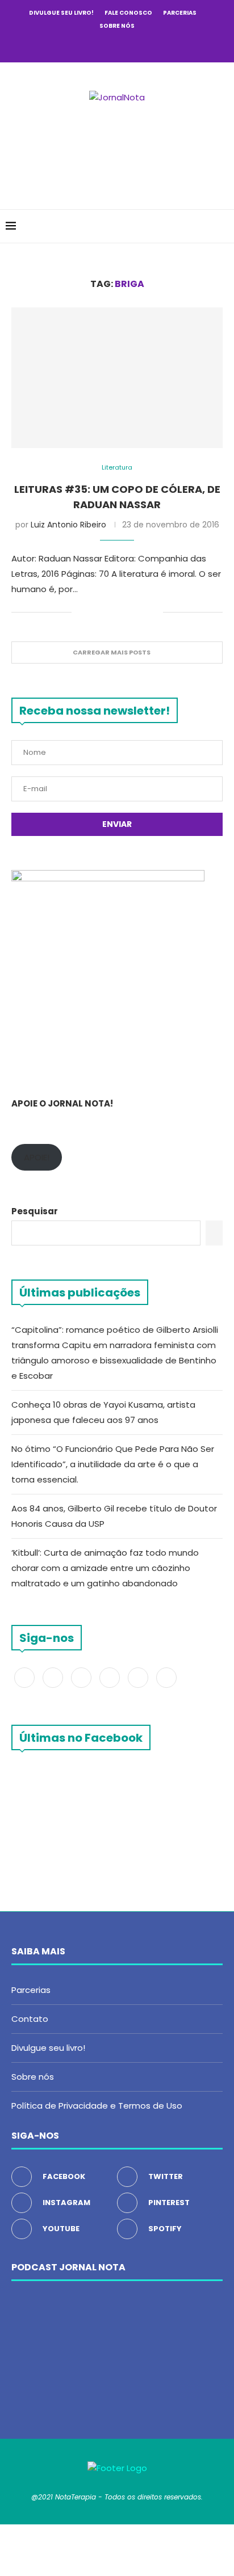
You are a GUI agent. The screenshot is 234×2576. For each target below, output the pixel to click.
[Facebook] (71, 46)
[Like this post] (80, 613)
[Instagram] (102, 46)
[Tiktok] (163, 46)
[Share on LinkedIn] (130, 613)
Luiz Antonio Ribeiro (68, 525)
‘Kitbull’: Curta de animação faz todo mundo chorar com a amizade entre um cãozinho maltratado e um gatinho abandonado (105, 1568)
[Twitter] (86, 46)
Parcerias (180, 13)
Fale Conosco (128, 13)
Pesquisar (35, 1211)
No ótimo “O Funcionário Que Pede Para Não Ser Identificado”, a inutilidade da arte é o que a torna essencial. (113, 1464)
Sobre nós (117, 26)
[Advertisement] (120, 149)
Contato (30, 2019)
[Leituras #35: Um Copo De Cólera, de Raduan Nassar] (117, 378)
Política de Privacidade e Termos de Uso (97, 2106)
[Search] (223, 226)
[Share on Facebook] (95, 613)
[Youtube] (132, 46)
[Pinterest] (117, 46)
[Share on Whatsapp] (142, 613)
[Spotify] (148, 46)
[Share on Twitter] (106, 613)
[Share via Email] (154, 613)
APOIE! (37, 1157)
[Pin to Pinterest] (118, 613)
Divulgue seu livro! (61, 13)
